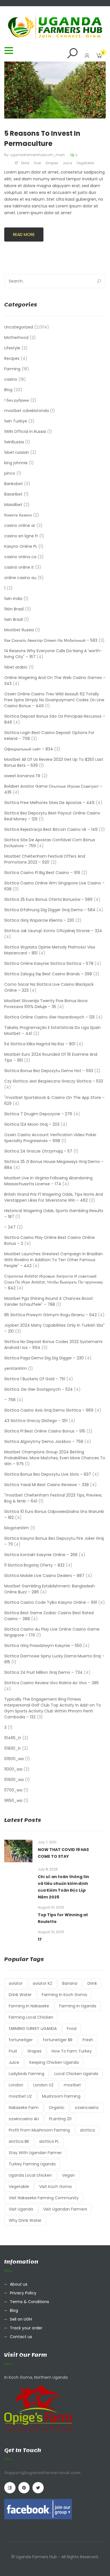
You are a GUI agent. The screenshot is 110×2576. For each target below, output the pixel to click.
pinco (10, 473)
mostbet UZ (20, 2096)
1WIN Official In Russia (25, 431)
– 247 (10, 1227)
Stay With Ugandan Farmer (35, 2153)
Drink (25, 163)
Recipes (12, 358)
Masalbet (13, 505)
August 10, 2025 (51, 1907)
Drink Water (20, 1995)
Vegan (68, 2175)
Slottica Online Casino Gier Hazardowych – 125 (49, 1017)
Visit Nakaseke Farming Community (44, 2198)
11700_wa (13, 1790)
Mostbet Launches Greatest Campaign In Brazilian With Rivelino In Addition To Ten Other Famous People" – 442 (53, 1260)
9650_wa (13, 1800)
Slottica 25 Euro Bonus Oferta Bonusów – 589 (48, 899)
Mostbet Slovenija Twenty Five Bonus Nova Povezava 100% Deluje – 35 (46, 1004)
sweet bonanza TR (22, 776)
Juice (67, 163)
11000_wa (13, 1769)
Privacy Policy (23, 2293)
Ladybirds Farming (27, 2074)
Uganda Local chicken (30, 2175)
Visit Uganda (21, 2209)
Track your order (26, 2328)
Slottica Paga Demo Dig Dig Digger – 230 (44, 1358)
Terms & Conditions (29, 2302)
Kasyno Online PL (21, 546)
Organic (57, 2108)
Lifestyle (12, 348)
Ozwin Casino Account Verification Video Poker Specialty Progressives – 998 (50, 1138)
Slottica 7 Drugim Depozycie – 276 (38, 1114)
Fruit (37, 163)
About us (19, 2284)
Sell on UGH (21, 2319)
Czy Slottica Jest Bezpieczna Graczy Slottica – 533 (54, 1081)
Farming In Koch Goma (64, 1995)
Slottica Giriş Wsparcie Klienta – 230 (39, 920)
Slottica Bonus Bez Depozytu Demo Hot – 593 (49, 1071)
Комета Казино (18, 515)
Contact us (21, 2337)
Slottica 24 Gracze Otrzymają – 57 (38, 1151)
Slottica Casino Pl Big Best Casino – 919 (42, 873)
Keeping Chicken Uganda (54, 2062)
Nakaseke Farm (24, 2108)
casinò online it (19, 567)
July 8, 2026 (48, 1869)
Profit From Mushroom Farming (39, 2130)
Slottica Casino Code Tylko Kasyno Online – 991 (51, 1602)
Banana (70, 1983)
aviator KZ (42, 1983)
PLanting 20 (60, 2119)
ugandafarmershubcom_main (38, 155)
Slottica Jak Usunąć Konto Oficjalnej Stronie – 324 (53, 931)
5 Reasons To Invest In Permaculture (42, 138)
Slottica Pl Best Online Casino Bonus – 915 (45, 1431)
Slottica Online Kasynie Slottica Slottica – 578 (49, 963)
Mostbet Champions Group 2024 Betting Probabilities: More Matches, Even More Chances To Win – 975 (55, 1458)
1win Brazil (14, 619)
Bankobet (14, 484)
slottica (87, 2130)
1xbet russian (17, 452)
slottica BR (19, 2141)
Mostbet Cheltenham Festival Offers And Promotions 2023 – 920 (45, 859)
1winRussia (14, 442)
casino (11, 379)
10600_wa (14, 1759)
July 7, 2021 (47, 1842)
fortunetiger (21, 2040)
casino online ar (20, 525)
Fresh (88, 2040)
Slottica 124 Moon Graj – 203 (32, 1124)
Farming (12, 369)
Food (72, 2029)
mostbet (72, 2085)
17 (40, 1939)
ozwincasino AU (24, 2119)
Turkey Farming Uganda (32, 2164)
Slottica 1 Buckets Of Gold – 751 (35, 1379)
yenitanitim (16, 1368)
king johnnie (16, 463)
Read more (24, 235)
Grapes (52, 163)
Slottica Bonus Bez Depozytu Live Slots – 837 (48, 1474)
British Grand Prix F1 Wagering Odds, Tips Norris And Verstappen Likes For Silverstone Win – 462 (54, 1197)
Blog (8, 390)
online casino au (20, 578)
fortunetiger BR (58, 2040)
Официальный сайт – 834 (29, 749)
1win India (13, 599)
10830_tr (13, 1748)
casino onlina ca (20, 557)
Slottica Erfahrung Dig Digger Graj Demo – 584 (50, 910)
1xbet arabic (16, 667)
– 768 (10, 1400)
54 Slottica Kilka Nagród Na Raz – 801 (40, 1044)
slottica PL (49, 2141)
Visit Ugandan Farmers (65, 2209)
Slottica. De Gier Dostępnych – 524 (38, 1389)
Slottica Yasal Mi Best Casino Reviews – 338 (47, 1485)
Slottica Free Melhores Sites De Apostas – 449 (49, 803)
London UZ (43, 2085)
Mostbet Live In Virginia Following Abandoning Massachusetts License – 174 (48, 1181)
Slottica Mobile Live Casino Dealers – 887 (44, 1576)
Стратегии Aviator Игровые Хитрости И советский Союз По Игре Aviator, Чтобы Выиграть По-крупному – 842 (54, 1282)
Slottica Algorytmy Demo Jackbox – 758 (44, 1442)
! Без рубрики (17, 400)
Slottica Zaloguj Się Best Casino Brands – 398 (48, 974)
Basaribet (13, 494)
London (16, 2085)
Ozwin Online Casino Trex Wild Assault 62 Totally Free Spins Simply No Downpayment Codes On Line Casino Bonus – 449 (54, 700)
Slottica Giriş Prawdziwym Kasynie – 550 (43, 1646)
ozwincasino (87, 2108)
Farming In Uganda (78, 2006)
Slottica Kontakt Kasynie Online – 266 (41, 1555)
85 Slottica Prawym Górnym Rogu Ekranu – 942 (50, 1315)
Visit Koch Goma (55, 2187)
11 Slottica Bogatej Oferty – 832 (34, 1565)
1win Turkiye (16, 421)
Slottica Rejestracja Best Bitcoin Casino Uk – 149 (51, 829)
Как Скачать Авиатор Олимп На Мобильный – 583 (51, 640)
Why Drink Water (25, 2220)
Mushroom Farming (61, 2096)
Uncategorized (19, 327)
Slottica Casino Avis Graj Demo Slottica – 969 (49, 1410)
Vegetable (85, 163)
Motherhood (16, 338)
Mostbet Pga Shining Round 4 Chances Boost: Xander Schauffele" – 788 (49, 1301)
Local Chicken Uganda (76, 2074)
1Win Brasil (14, 609)
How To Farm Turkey (72, 2051)
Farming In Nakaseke (29, 2006)
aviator (16, 1983)
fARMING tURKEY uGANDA (33, 2029)
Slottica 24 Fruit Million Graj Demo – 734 (43, 1672)
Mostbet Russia (19, 630)
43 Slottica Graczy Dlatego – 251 (36, 1421)
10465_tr (13, 1738)
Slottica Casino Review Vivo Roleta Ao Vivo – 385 (51, 1683)
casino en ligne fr (21, 536)
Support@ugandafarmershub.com (42, 2473)
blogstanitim (17, 1528)
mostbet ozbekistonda (27, 411)
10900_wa (14, 1780)
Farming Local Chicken (31, 2017)
